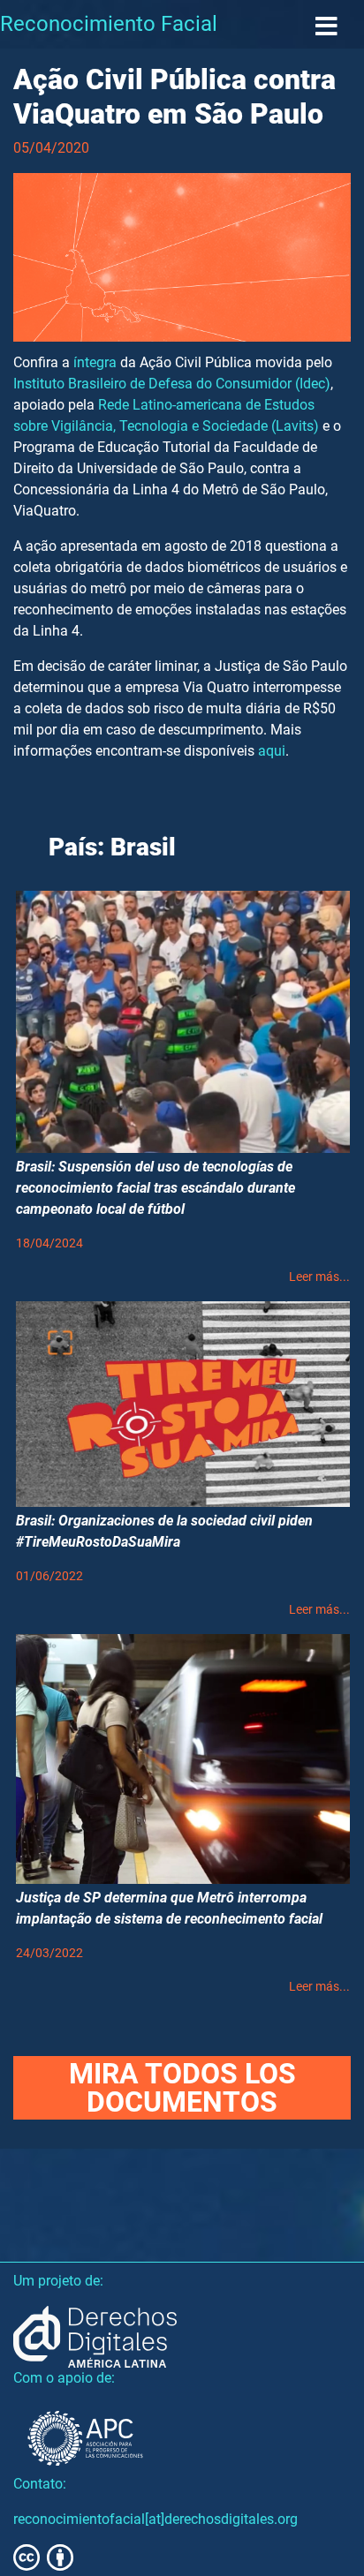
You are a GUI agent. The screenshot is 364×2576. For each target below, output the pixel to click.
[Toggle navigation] (326, 27)
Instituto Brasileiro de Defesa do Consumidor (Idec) (172, 384)
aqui (272, 751)
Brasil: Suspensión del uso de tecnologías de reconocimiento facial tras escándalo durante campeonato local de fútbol (155, 1188)
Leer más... (319, 1277)
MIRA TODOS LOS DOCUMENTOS (182, 2088)
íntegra (95, 362)
